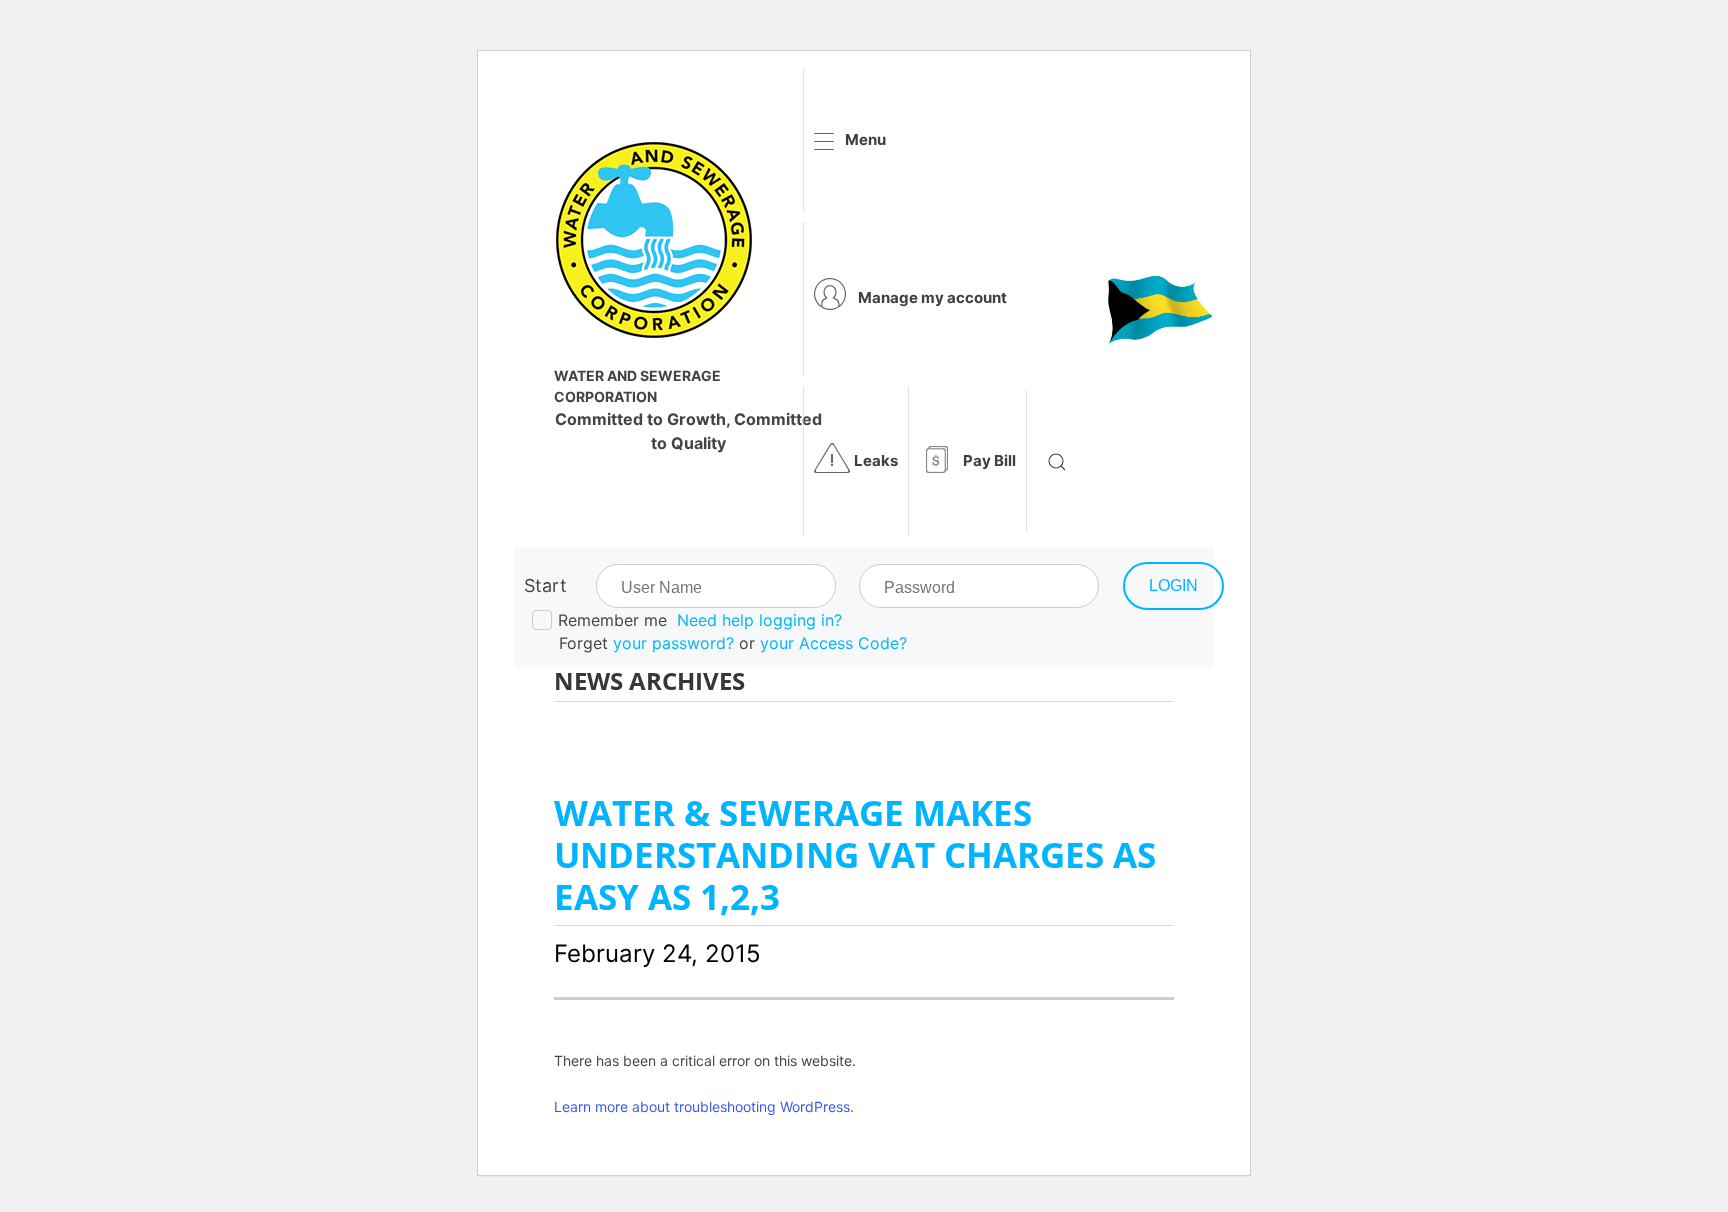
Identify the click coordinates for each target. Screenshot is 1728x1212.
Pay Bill (989, 460)
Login (1173, 585)
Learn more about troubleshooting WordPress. (704, 1106)
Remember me (612, 620)
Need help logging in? (759, 620)
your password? (673, 643)
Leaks (876, 460)
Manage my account (932, 297)
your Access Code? (833, 643)
